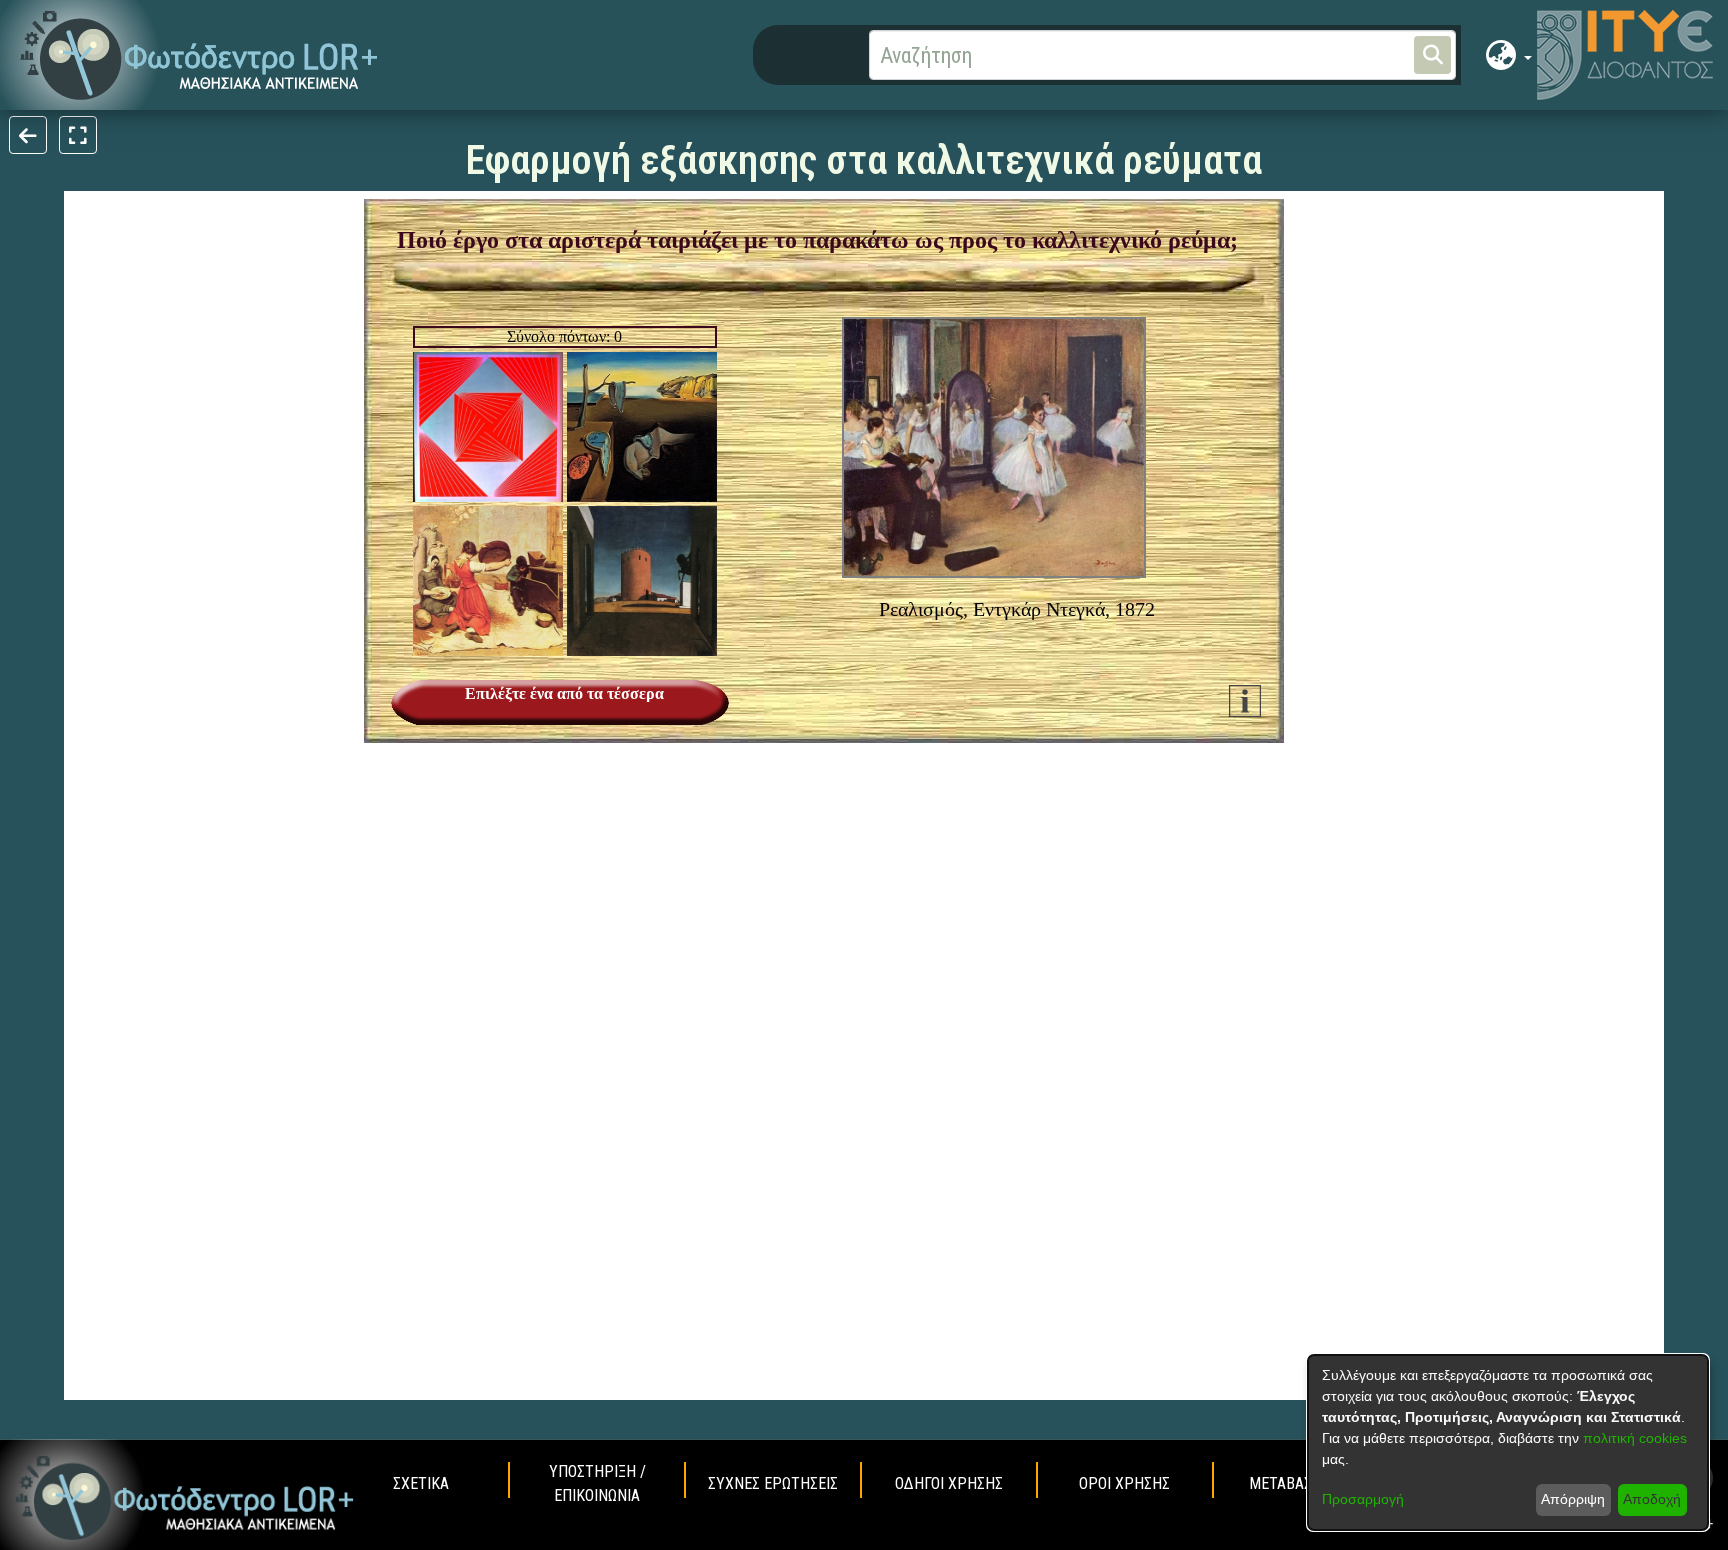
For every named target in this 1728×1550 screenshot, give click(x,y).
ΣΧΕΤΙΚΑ (421, 1483)
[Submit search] (1432, 55)
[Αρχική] (185, 1498)
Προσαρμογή (1363, 1499)
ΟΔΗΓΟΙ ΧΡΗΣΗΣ (949, 1483)
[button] (199, 55)
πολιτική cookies (1635, 1438)
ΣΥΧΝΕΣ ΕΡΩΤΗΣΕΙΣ (773, 1483)
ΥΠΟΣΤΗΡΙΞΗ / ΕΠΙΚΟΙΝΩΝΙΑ (597, 1483)
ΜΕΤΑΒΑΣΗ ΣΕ (1295, 1483)
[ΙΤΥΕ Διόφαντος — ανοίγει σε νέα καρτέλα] (1625, 55)
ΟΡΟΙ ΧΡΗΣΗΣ (1124, 1483)
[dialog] (1508, 1442)
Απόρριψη (1573, 1499)
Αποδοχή (1652, 1499)
